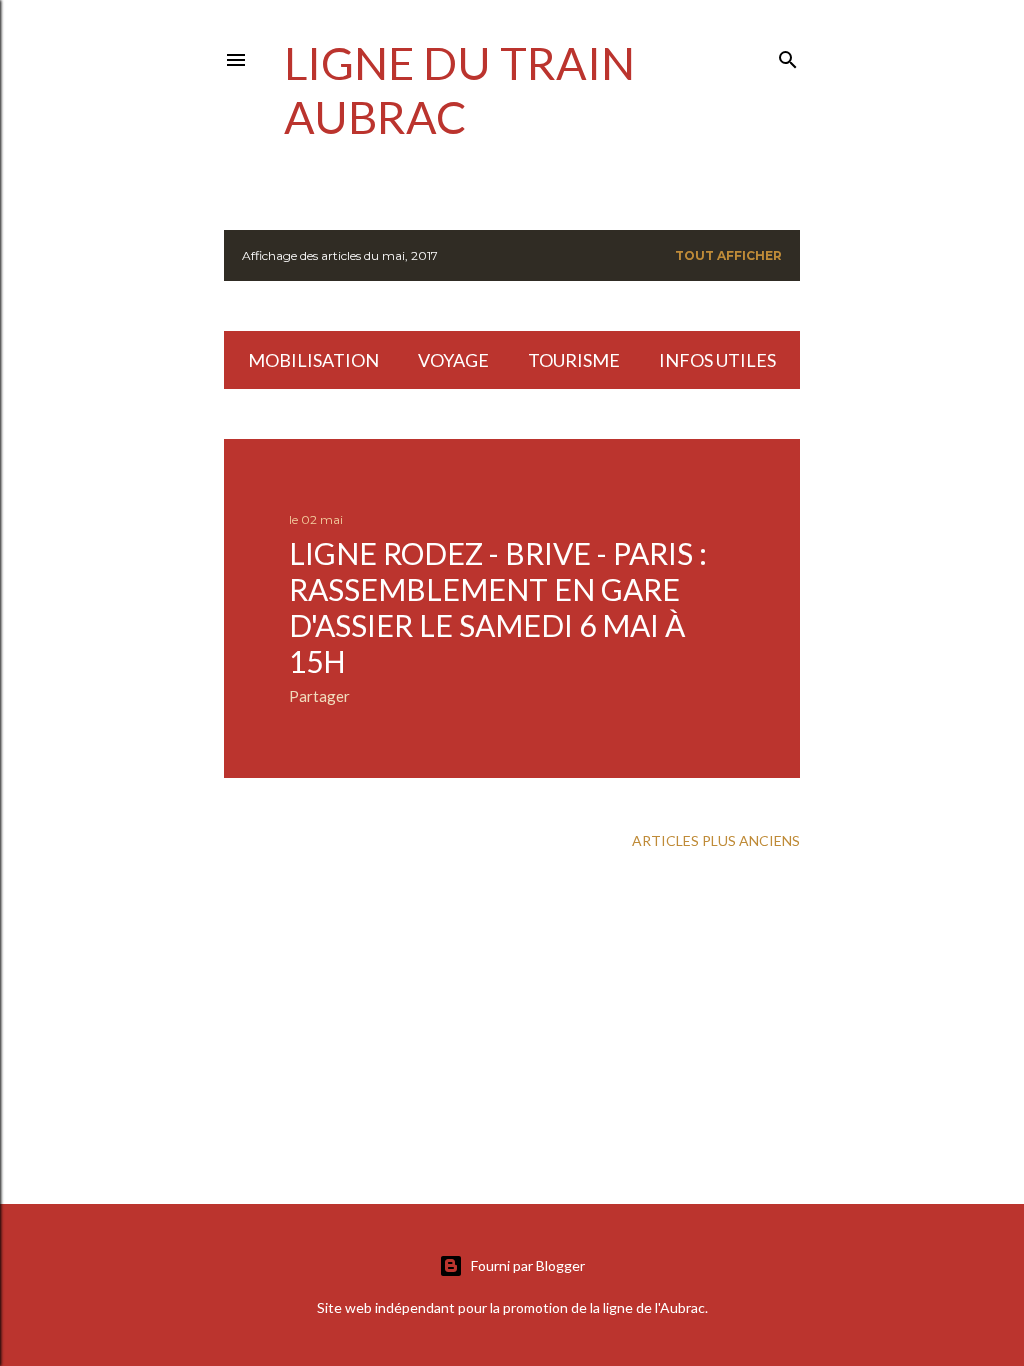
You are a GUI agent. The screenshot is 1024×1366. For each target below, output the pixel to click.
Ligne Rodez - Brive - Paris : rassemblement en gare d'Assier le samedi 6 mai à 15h (498, 607)
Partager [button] (319, 696)
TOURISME (574, 360)
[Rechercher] (788, 55)
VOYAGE (453, 360)
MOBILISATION (313, 360)
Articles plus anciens (716, 840)
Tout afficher (728, 255)
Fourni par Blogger (528, 1265)
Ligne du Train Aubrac (459, 90)
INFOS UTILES (717, 360)
